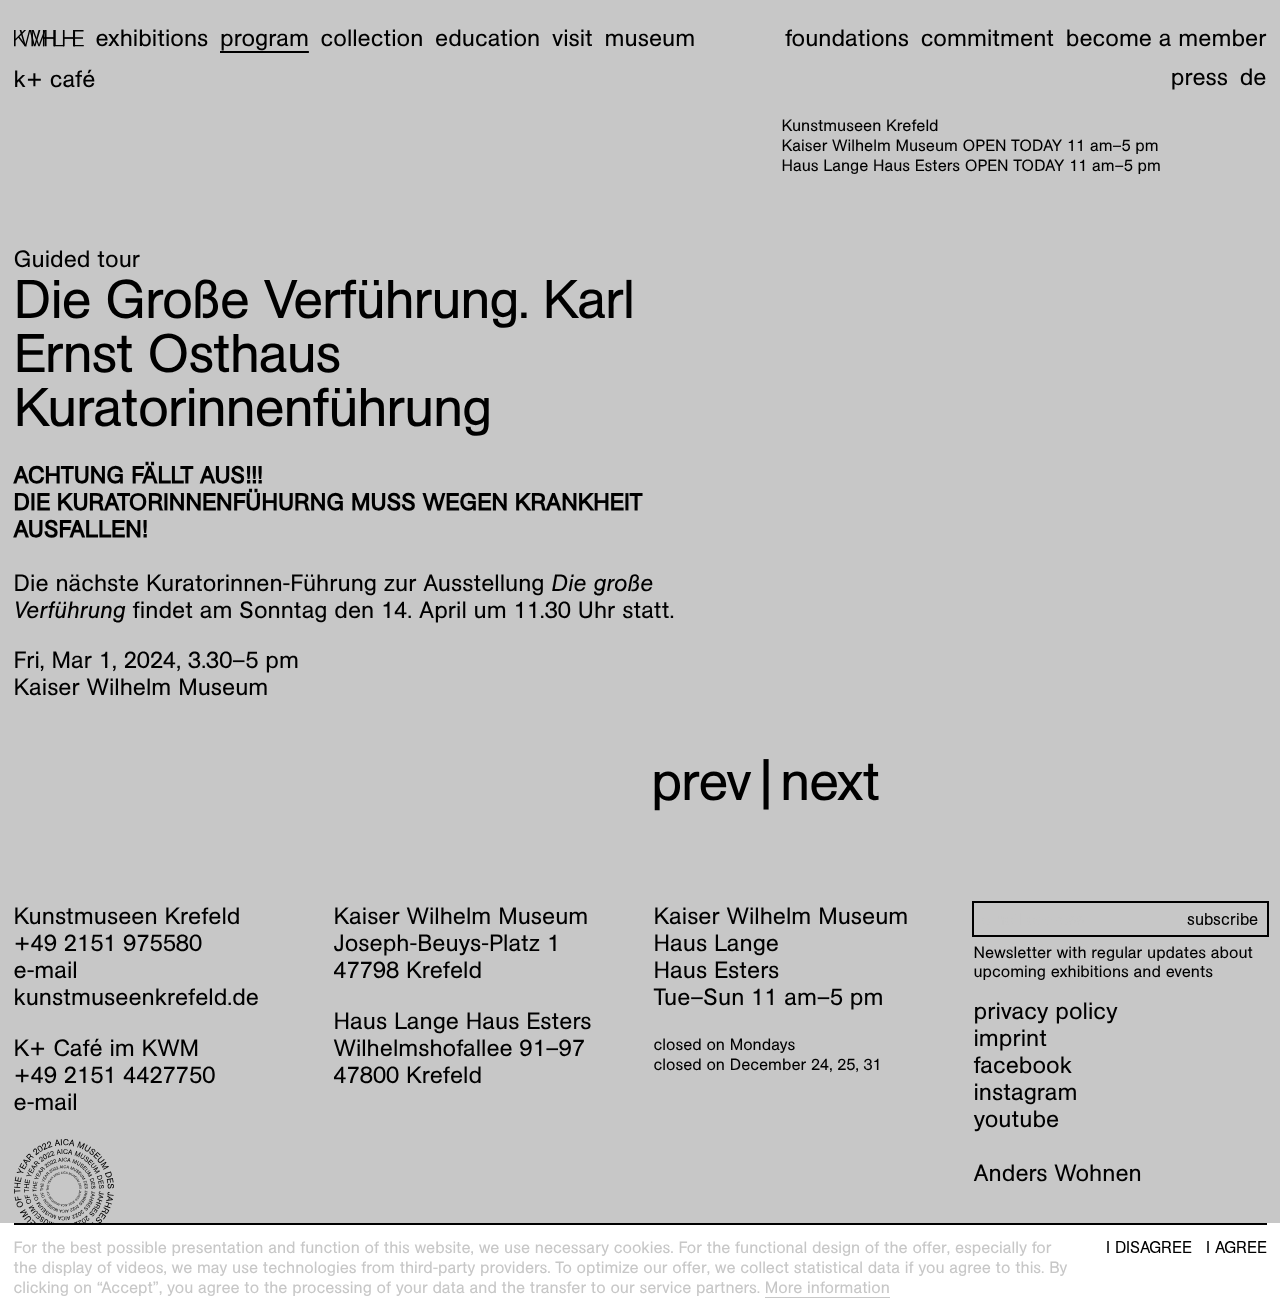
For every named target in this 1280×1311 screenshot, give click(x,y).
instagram (1026, 1092)
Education (487, 38)
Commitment (987, 38)
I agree (1236, 1248)
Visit (572, 38)
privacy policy (1046, 1011)
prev (701, 781)
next (829, 781)
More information (827, 1287)
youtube (1017, 1119)
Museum (650, 38)
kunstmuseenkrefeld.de (136, 997)
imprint (1011, 1038)
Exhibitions (151, 38)
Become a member (1166, 38)
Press (1199, 77)
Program (264, 38)
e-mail (46, 970)
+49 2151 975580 (108, 943)
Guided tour (77, 259)
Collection (372, 38)
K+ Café (55, 79)
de (1253, 77)
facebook (1023, 1065)
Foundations (847, 38)
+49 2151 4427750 (115, 1075)
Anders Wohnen (1058, 1173)
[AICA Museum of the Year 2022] (160, 1189)
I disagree (1149, 1248)
